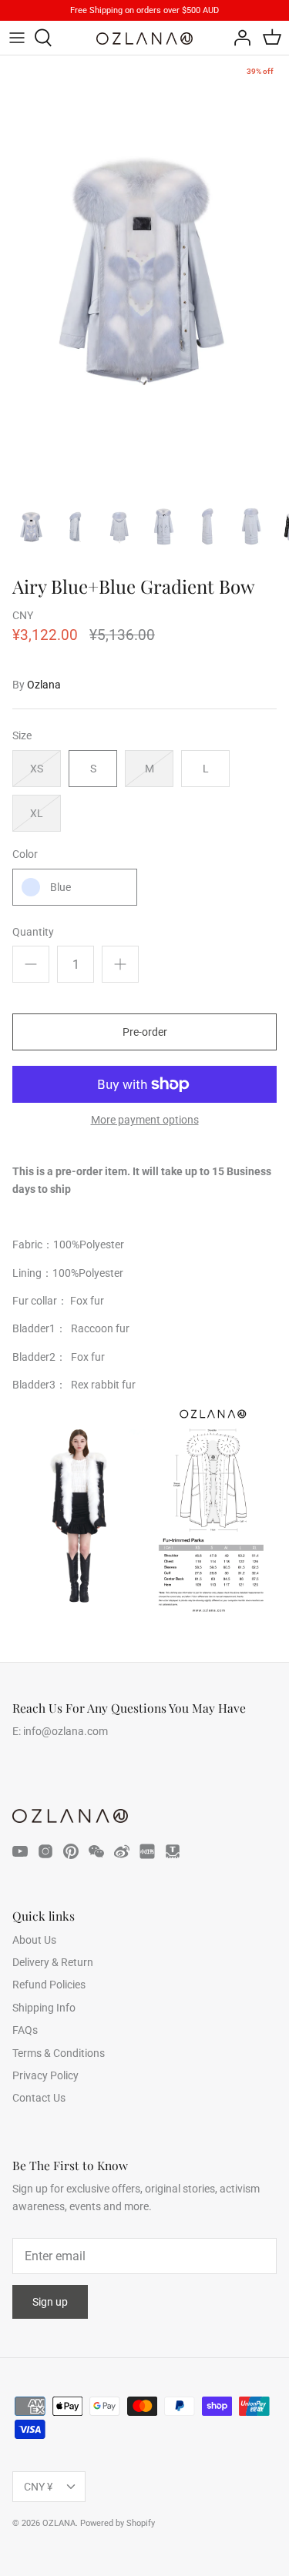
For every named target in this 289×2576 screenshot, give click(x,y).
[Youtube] (20, 1851)
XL (37, 813)
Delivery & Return (53, 1962)
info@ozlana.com (66, 1731)
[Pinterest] (71, 1851)
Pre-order (145, 1032)
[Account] (238, 38)
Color (25, 854)
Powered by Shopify (118, 2523)
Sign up (50, 2302)
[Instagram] (45, 1851)
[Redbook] (147, 1851)
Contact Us (39, 2098)
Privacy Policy (45, 2075)
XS (37, 769)
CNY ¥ (38, 2487)
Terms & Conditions (59, 2053)
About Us (34, 1940)
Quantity (33, 932)
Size (22, 735)
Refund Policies (49, 1985)
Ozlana (44, 685)
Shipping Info (44, 2008)
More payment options (145, 1120)
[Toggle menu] (17, 38)
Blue (60, 887)
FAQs (25, 2030)
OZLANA (59, 2523)
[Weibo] (122, 1851)
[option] (144, 272)
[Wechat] (96, 1851)
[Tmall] (173, 1851)
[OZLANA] (144, 39)
